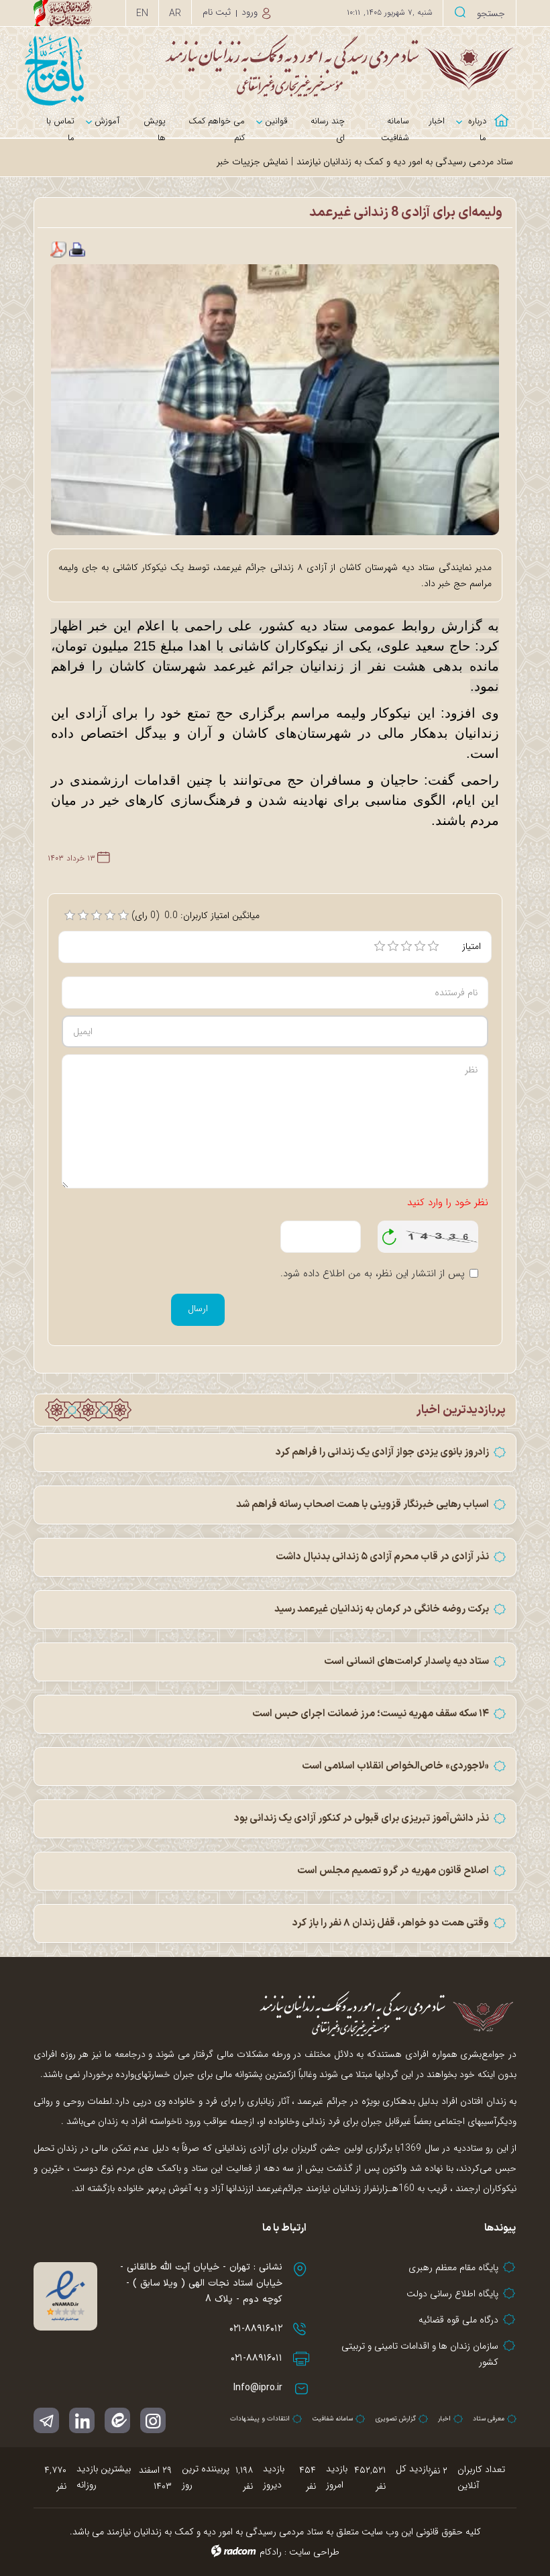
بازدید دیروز (274, 2477)
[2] (393, 946)
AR (175, 13)
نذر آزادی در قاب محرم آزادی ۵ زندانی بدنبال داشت (382, 1557)
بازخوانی (390, 1233)
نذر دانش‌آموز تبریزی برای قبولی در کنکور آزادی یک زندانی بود (362, 1818)
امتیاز (472, 946)
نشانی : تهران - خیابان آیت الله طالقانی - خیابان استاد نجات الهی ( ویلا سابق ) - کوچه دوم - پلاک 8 (201, 2283)
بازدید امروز (337, 2477)
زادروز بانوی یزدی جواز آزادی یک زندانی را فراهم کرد (382, 1452)
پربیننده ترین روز (206, 2477)
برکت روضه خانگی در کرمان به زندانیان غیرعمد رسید (382, 1609)
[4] (420, 946)
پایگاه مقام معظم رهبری (453, 2267)
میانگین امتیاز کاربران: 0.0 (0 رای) (196, 915)
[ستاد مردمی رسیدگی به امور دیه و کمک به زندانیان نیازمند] (275, 65)
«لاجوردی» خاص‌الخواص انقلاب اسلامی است (395, 1766)
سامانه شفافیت (332, 2419)
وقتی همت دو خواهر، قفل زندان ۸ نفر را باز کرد (391, 1923)
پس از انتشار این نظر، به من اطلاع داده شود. (373, 1274)
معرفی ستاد (489, 2419)
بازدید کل (413, 2469)
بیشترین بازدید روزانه (104, 2477)
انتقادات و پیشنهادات (260, 2419)
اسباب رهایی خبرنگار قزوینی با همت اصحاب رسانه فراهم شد (363, 1505)
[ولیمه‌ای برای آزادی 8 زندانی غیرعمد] (275, 399)
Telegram (46, 2420)
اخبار (444, 2419)
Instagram (153, 2420)
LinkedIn (82, 2420)
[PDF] (58, 249)
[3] (406, 946)
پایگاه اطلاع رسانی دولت (452, 2294)
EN (142, 13)
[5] (433, 946)
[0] (70, 915)
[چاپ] (77, 249)
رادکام (271, 2552)
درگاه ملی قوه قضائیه (458, 2320)
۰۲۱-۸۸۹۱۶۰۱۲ (256, 2329)
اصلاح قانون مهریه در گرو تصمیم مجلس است (393, 1871)
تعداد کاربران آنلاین (481, 2477)
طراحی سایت (314, 2552)
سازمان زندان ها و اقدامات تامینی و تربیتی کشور (420, 2354)
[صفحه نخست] (506, 112)
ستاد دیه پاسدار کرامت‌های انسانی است (406, 1662)
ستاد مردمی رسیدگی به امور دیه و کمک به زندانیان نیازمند (405, 162)
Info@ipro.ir (258, 2388)
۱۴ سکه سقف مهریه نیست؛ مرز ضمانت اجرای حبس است (371, 1714)
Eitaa (117, 2420)
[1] (380, 946)
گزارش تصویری (395, 2419)
